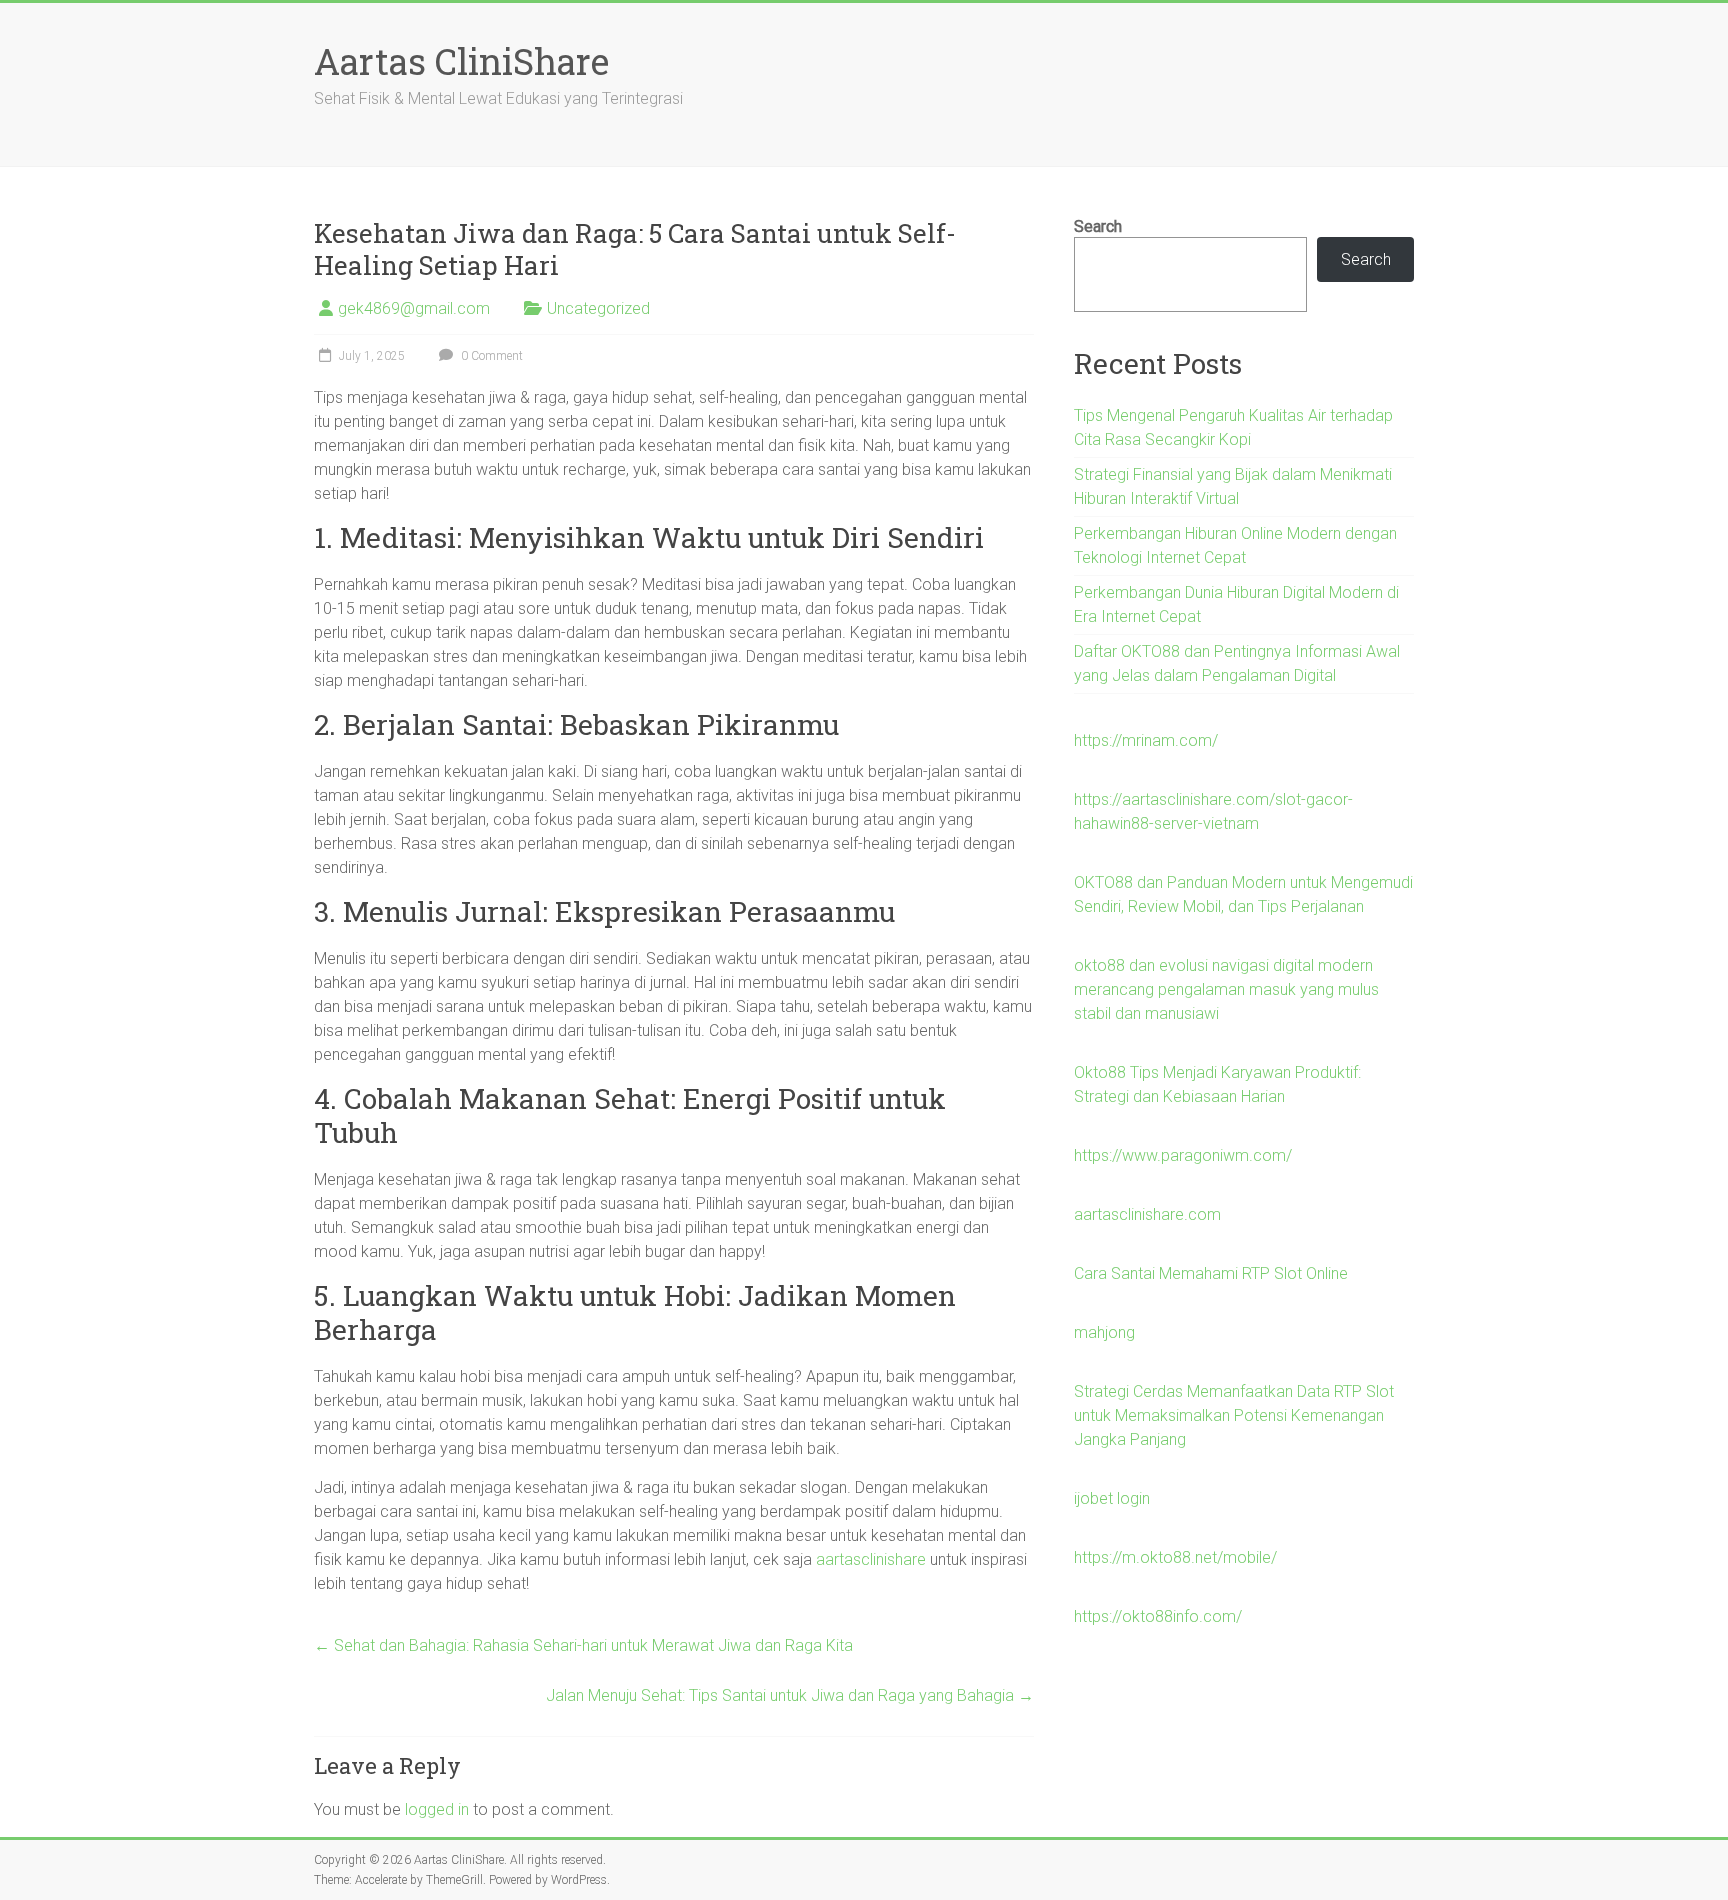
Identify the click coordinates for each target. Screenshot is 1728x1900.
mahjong (1104, 1332)
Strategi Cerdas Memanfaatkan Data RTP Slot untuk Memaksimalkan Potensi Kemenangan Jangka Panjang (1234, 1415)
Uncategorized (598, 308)
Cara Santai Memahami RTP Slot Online (1211, 1273)
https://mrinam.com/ (1146, 740)
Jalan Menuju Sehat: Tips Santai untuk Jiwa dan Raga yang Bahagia (790, 1695)
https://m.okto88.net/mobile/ (1175, 1557)
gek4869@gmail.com (414, 308)
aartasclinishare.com (1147, 1214)
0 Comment (490, 356)
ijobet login (1112, 1498)
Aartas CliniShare (461, 61)
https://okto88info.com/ (1158, 1616)
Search (1098, 226)
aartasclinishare (871, 1559)
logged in (437, 1809)
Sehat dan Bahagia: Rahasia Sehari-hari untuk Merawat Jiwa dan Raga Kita (583, 1645)
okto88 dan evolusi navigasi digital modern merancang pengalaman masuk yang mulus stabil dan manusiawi (1226, 989)
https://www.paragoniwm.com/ (1183, 1155)
